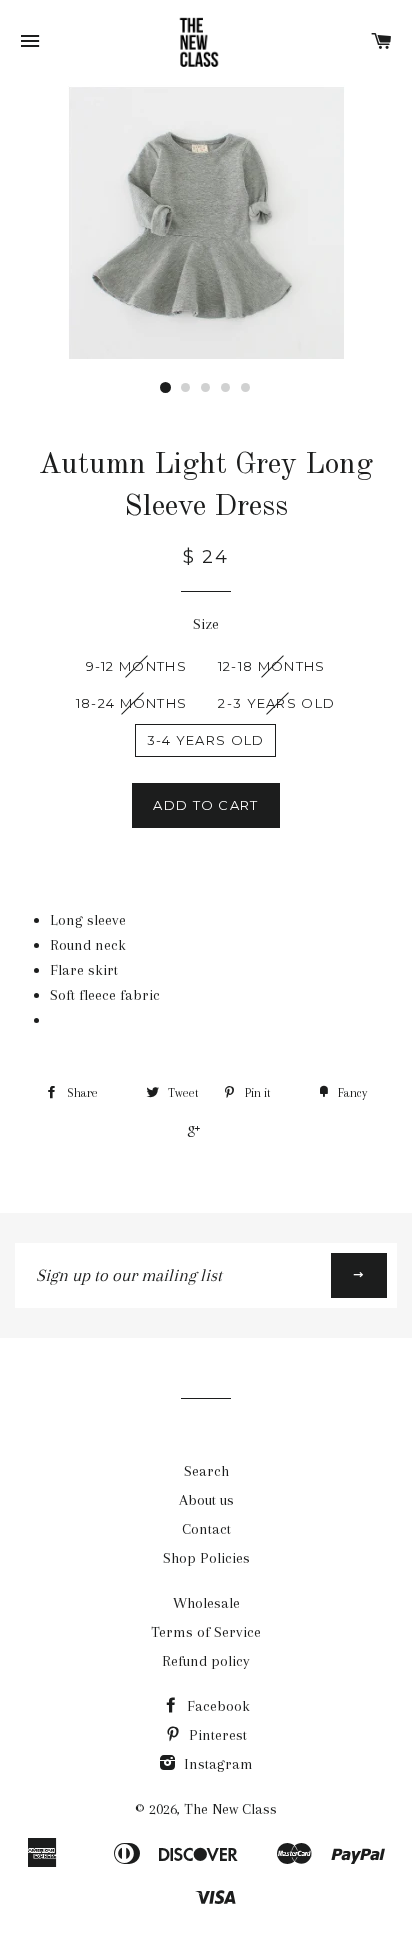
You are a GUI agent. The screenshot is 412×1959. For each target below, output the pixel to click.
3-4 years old (206, 740)
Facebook (216, 1706)
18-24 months (132, 703)
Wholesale (206, 1603)
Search (206, 1471)
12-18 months (272, 666)
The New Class (230, 1809)
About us (206, 1500)
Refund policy (206, 1661)
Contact (206, 1529)
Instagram (216, 1764)
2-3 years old (276, 703)
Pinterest (216, 1735)
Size (206, 624)
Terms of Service (206, 1632)
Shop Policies (206, 1558)
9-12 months (136, 666)
